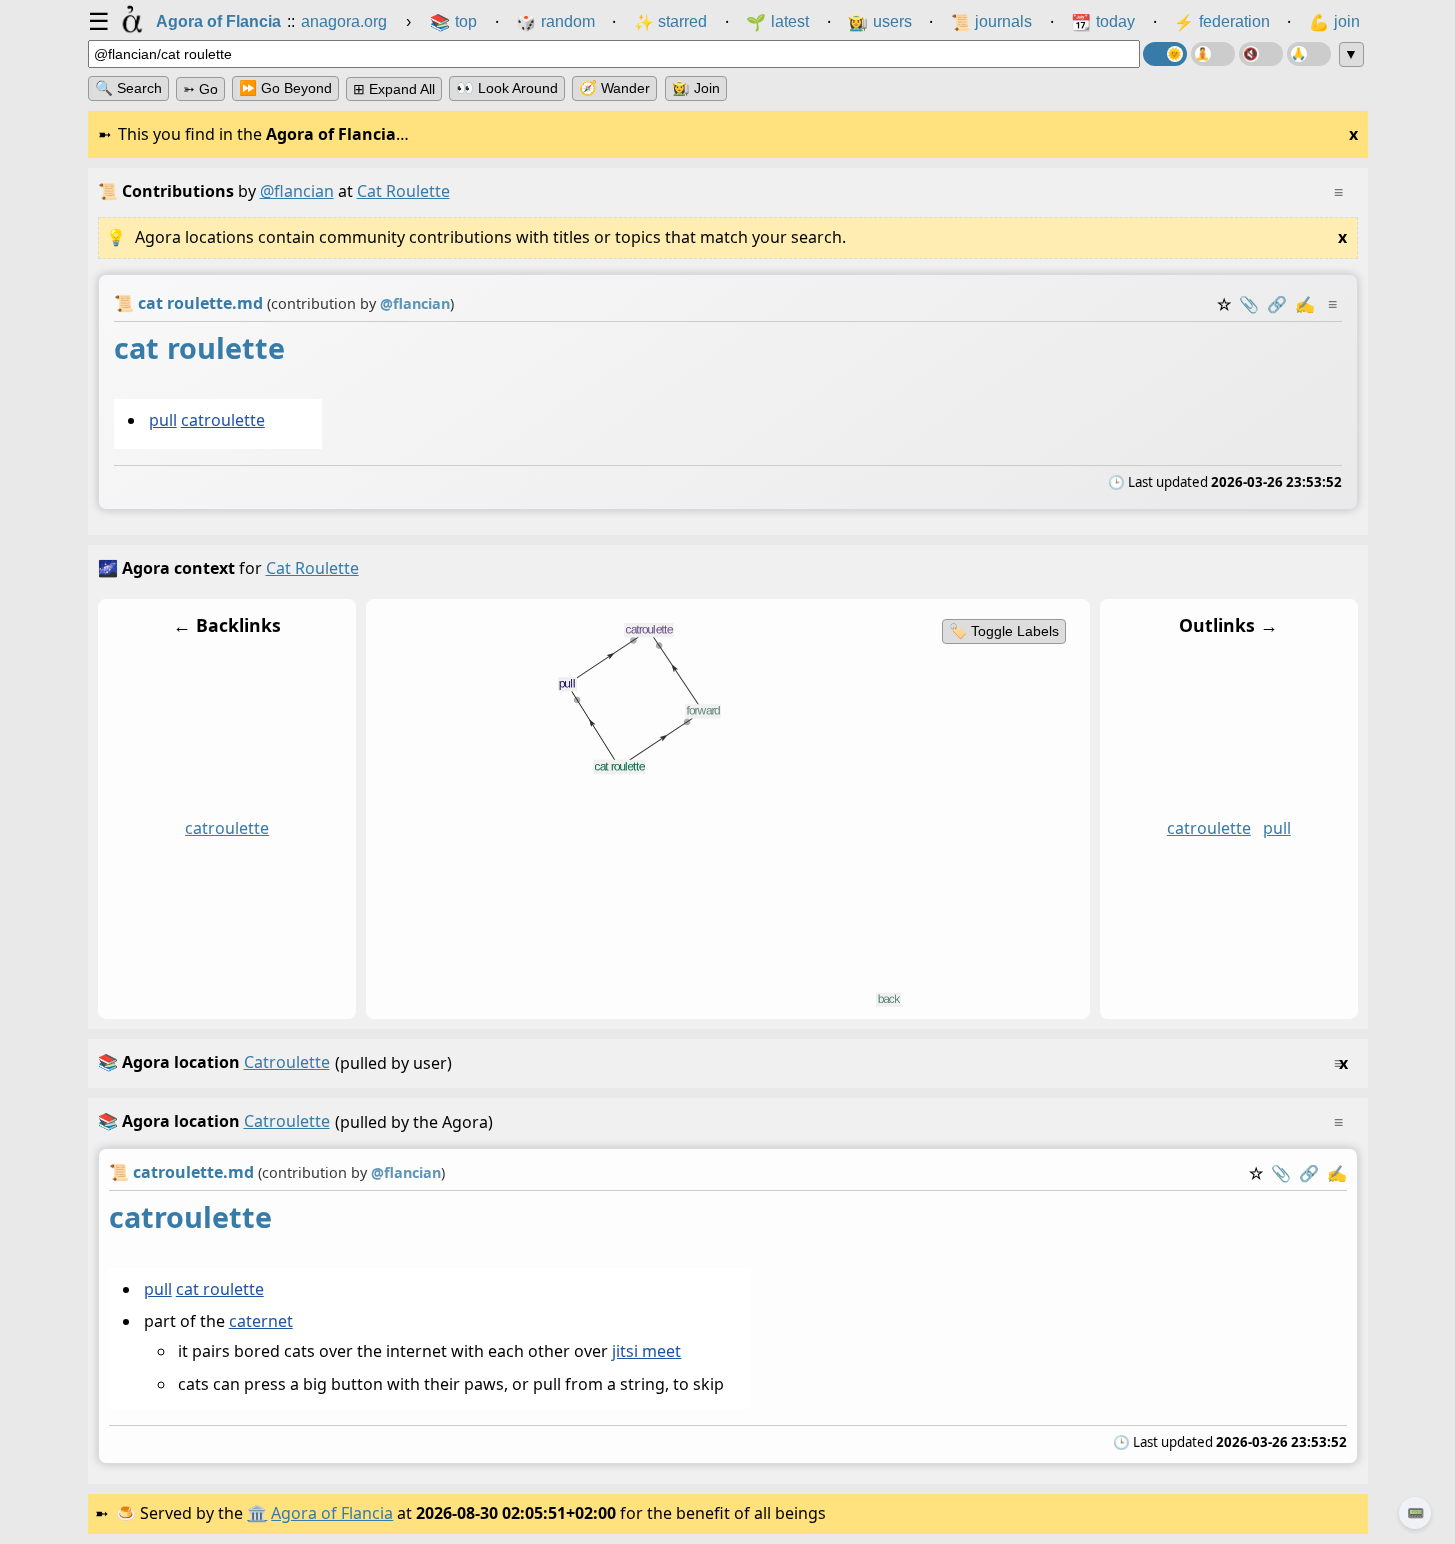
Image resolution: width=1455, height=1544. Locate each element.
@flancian (297, 191)
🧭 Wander (614, 88)
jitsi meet (646, 1351)
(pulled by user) (723, 1062)
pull (162, 420)
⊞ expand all (394, 89)
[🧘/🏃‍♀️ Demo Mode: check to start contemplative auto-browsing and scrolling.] (1213, 54)
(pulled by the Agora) (720, 1121)
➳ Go (200, 89)
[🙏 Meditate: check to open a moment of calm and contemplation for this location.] (1309, 54)
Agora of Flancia (332, 1513)
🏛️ (257, 1513)
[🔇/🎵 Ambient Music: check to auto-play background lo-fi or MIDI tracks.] (1261, 54)
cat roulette (219, 1289)
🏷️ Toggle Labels (1003, 631)
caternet (260, 1321)
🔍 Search (128, 88)
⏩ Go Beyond (285, 88)
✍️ (1305, 304)
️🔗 (1277, 304)
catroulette (222, 420)
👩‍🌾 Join (696, 88)
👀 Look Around (507, 88)
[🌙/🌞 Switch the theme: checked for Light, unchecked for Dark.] (1165, 54)
